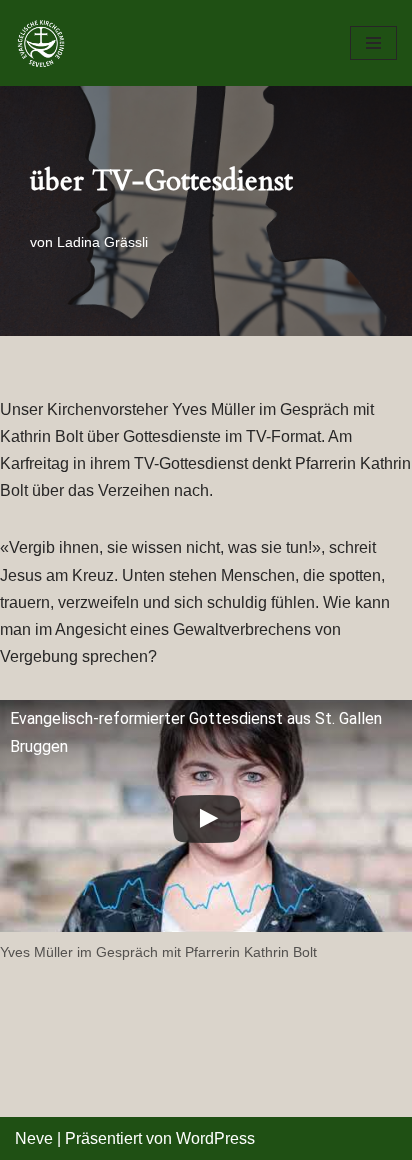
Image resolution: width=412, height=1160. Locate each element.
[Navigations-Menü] (373, 43)
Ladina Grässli (102, 242)
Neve (34, 1138)
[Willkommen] (46, 43)
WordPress (215, 1138)
